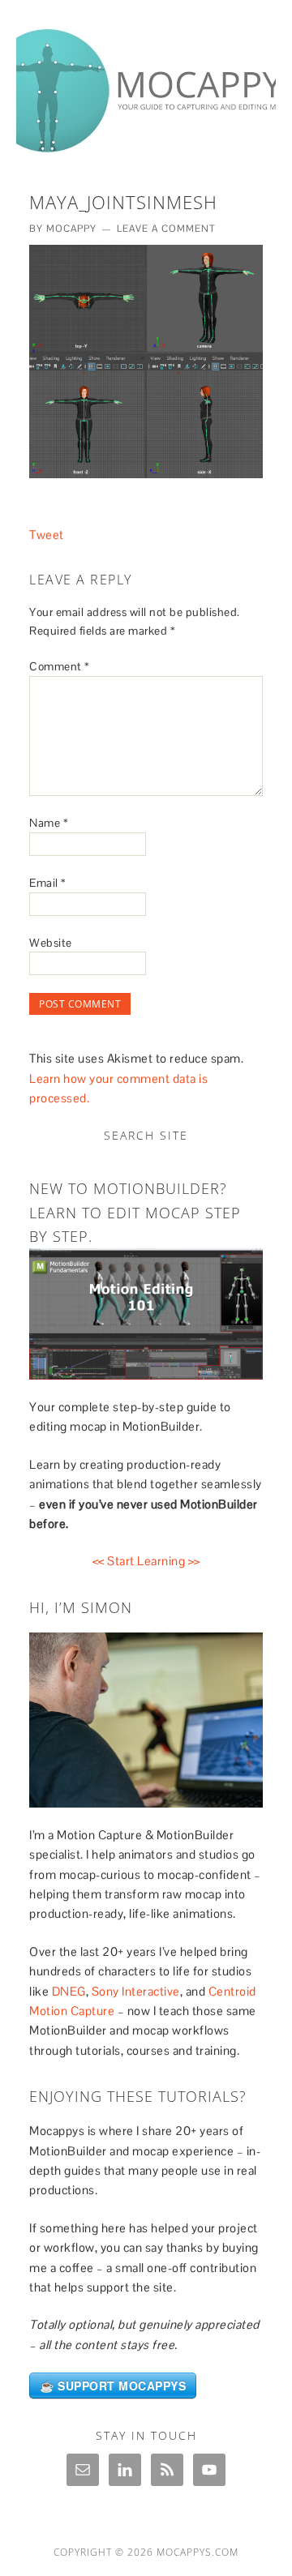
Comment (60, 666)
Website (51, 943)
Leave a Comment (166, 229)
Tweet (47, 535)
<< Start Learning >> (146, 1561)
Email (48, 883)
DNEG (69, 1991)
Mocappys (146, 83)
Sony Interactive (136, 1991)
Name (49, 823)
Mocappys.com (198, 2552)
